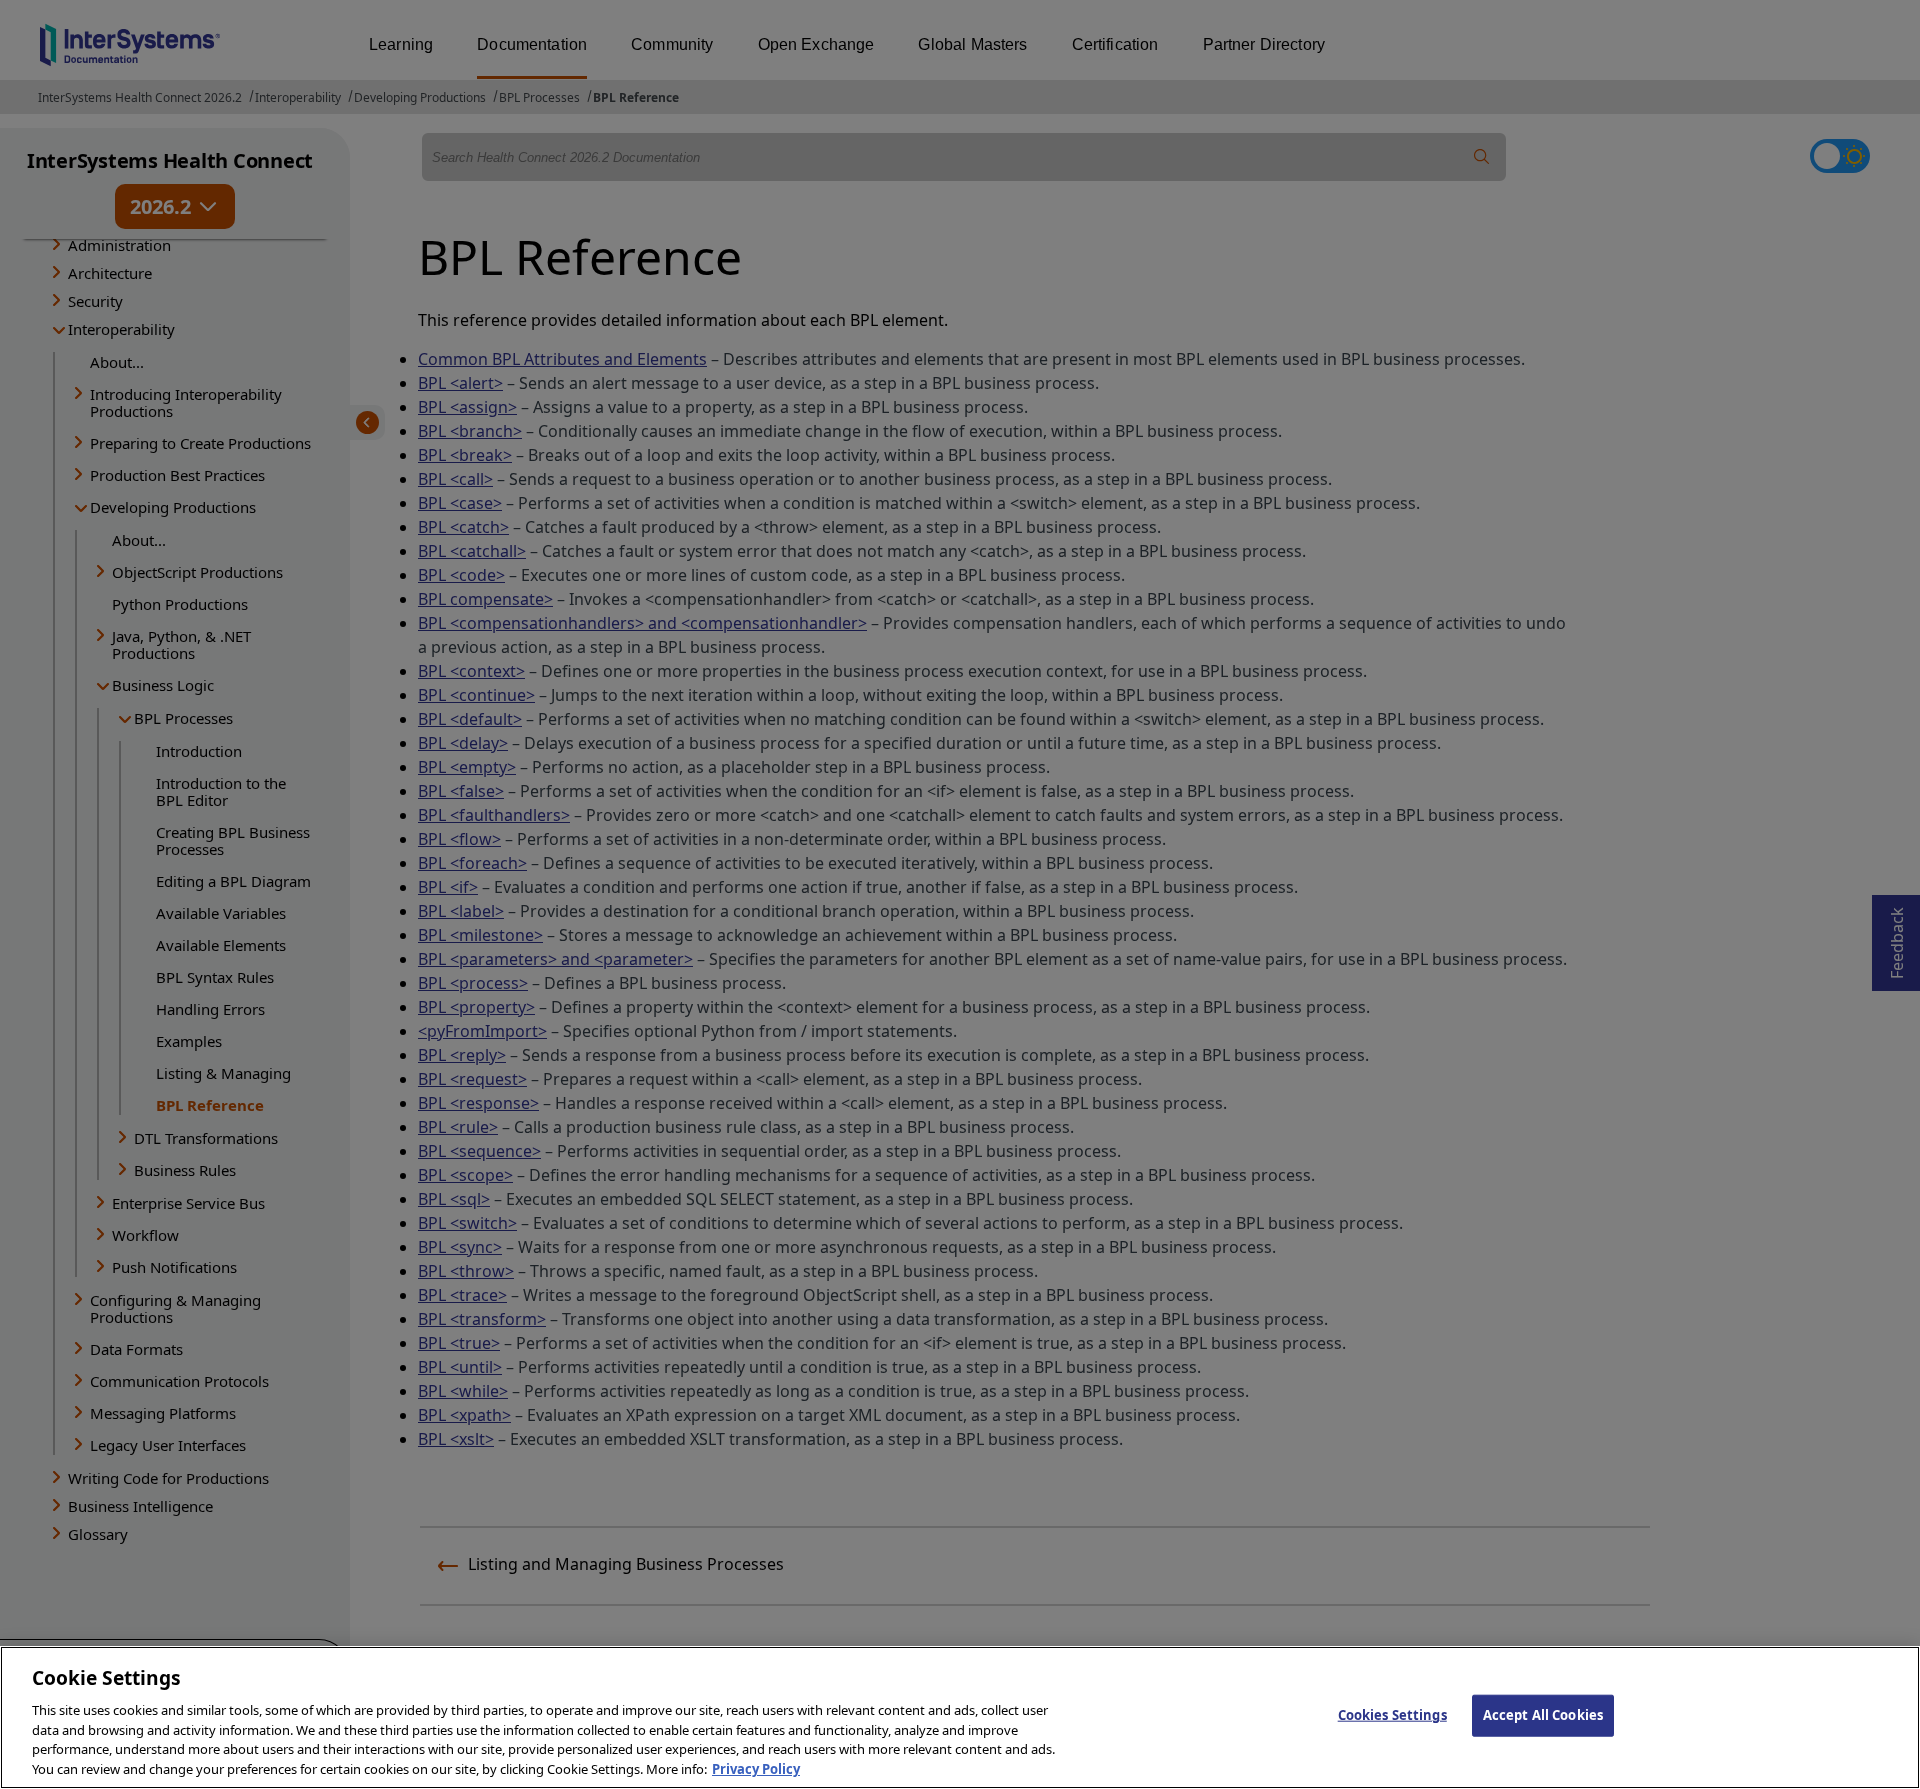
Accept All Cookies (1543, 1715)
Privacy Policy (756, 1768)
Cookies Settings (1392, 1715)
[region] (960, 1717)
